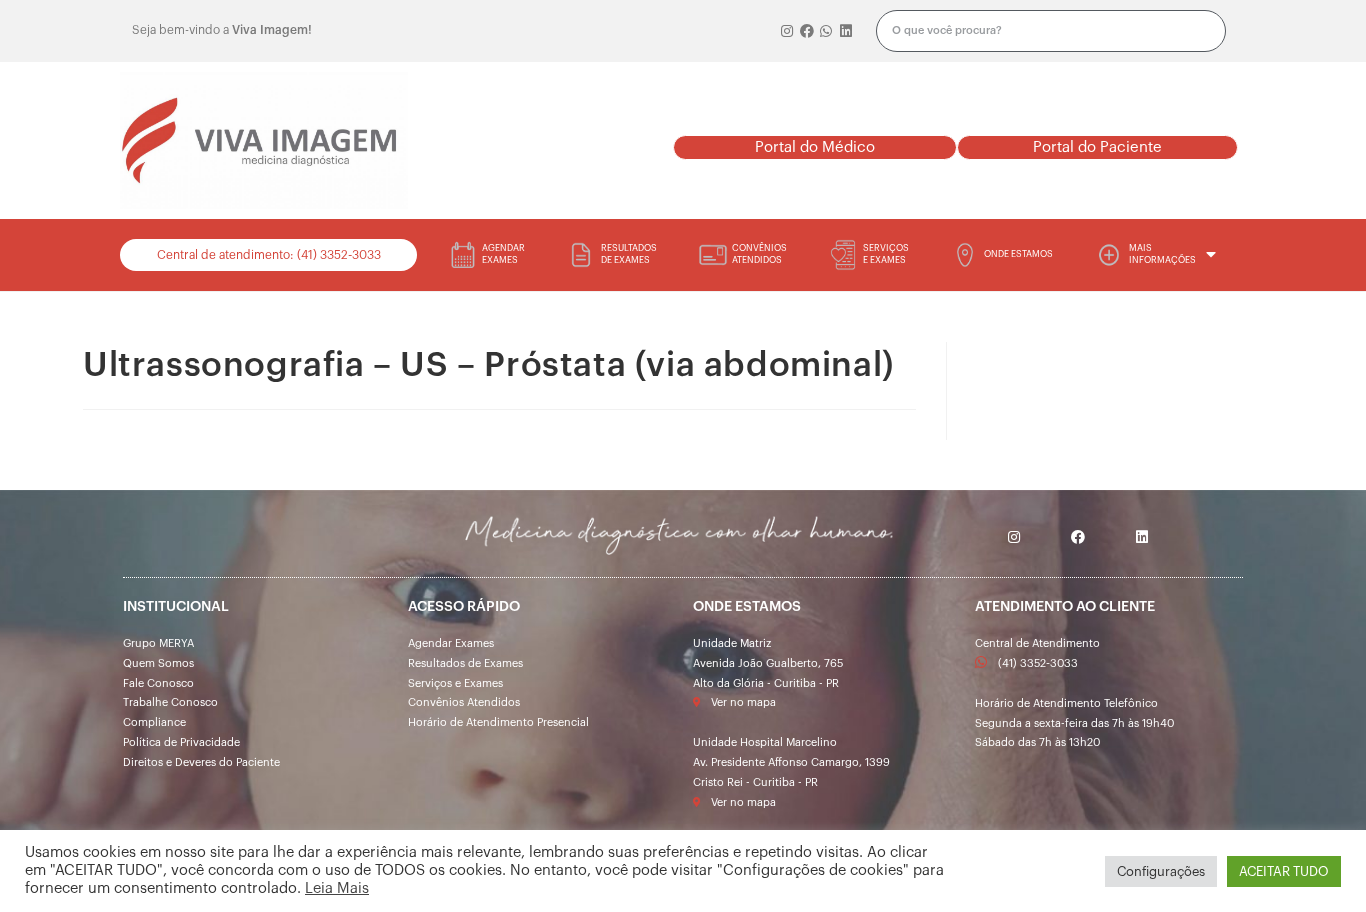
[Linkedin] (846, 31)
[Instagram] (788, 31)
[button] (814, 147)
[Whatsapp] (827, 31)
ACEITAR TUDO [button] (1284, 871)
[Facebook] (807, 31)
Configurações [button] (1161, 871)
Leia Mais (337, 888)
